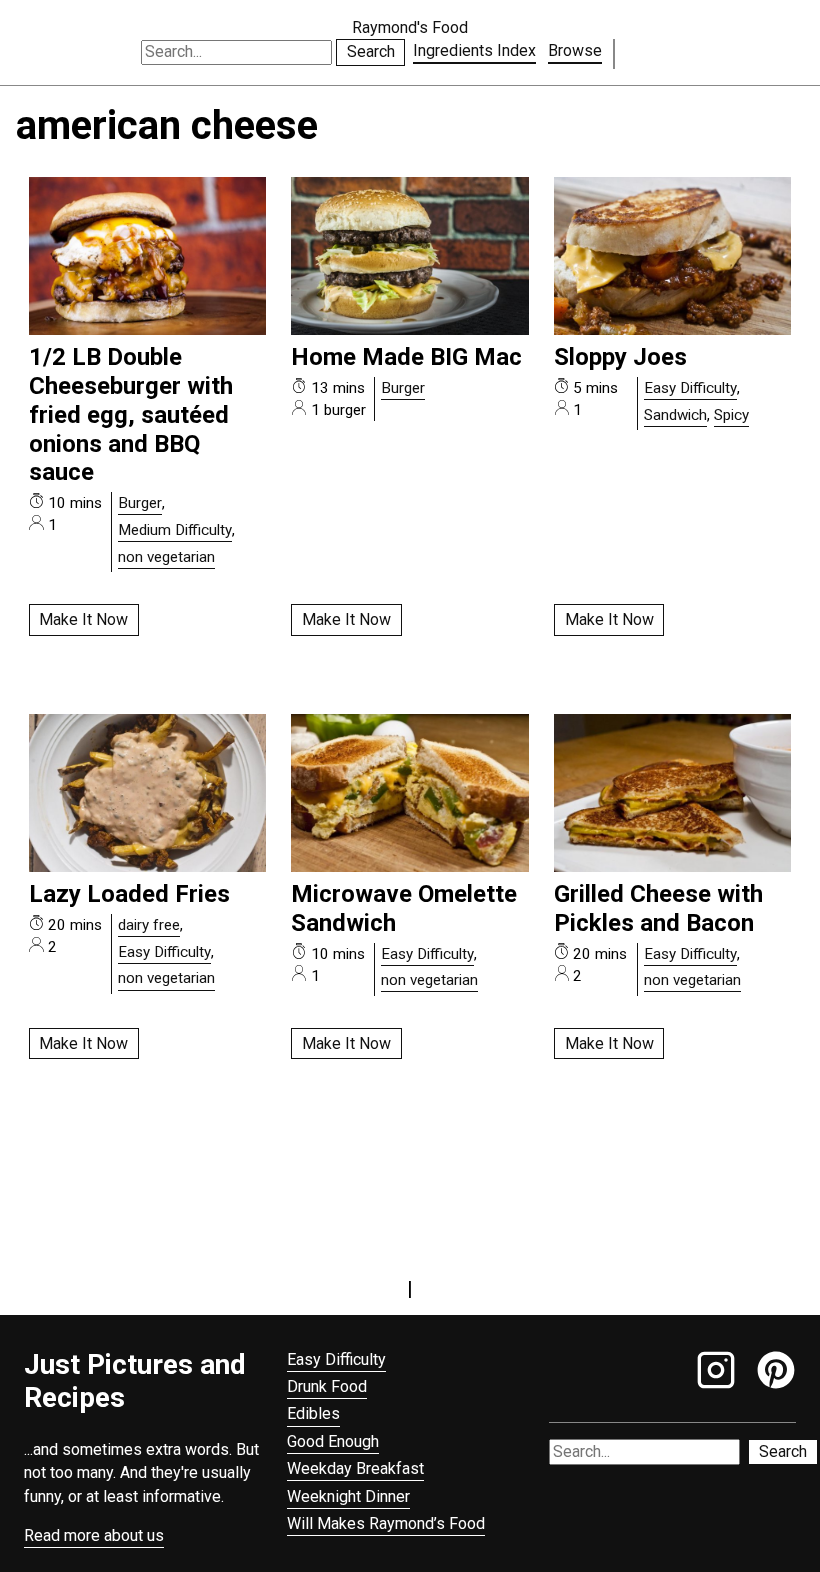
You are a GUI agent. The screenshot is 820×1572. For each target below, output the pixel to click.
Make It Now (83, 619)
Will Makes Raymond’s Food (386, 1523)
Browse (575, 50)
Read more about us (94, 1535)
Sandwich (675, 415)
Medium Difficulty (175, 530)
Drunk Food (327, 1386)
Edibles (313, 1413)
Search (371, 51)
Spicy (731, 415)
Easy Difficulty (690, 388)
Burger (140, 503)
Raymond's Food (410, 27)
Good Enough (333, 1441)
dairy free (149, 925)
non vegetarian (166, 557)
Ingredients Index (474, 50)
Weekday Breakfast (355, 1468)
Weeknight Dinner (348, 1496)
